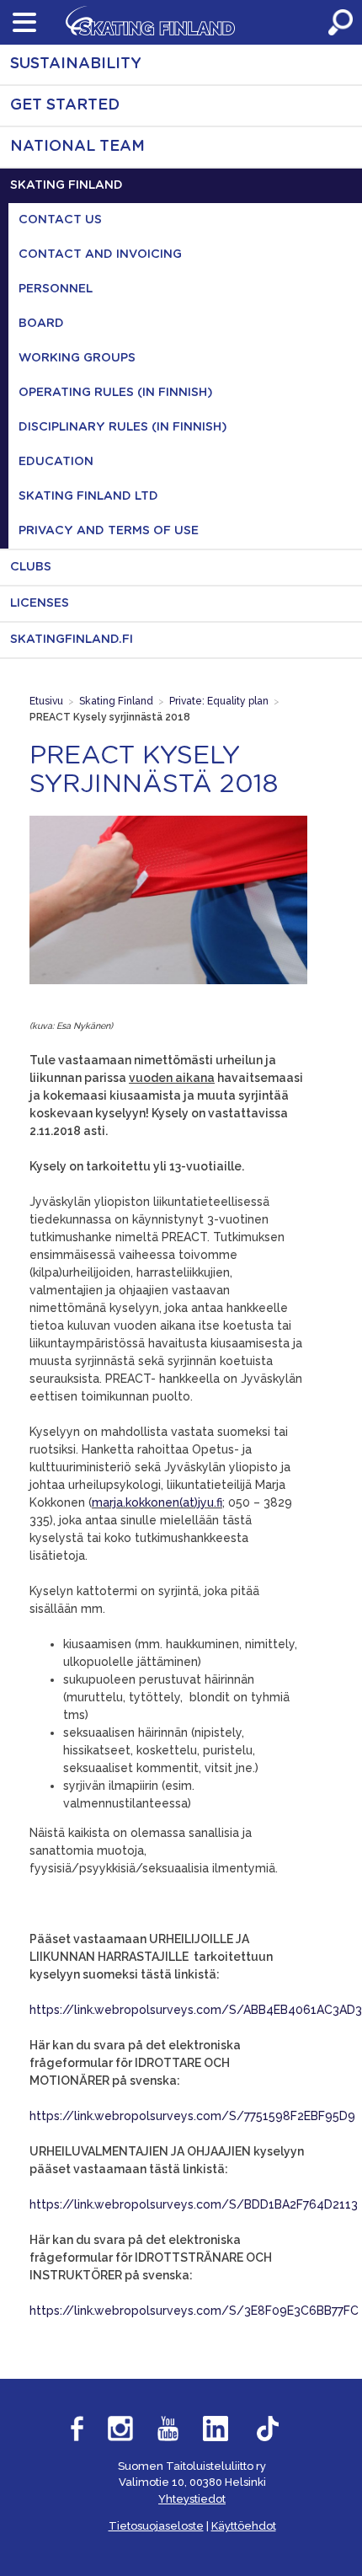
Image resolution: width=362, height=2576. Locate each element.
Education (56, 462)
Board (41, 324)
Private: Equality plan (219, 701)
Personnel (56, 289)
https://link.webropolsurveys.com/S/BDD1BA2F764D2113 (194, 2204)
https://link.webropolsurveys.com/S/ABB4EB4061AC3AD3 (196, 2010)
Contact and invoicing (100, 254)
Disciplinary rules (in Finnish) (123, 427)
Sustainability (76, 64)
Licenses (40, 603)
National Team (77, 147)
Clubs (31, 567)
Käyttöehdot (244, 2526)
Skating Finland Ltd (88, 496)
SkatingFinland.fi (72, 640)
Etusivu (46, 701)
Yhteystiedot (192, 2499)
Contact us (60, 220)
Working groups (77, 358)
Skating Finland (67, 185)
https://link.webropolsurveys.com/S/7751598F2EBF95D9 (192, 2116)
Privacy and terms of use (109, 531)
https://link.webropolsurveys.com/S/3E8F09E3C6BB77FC (194, 2311)
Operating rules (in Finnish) (116, 393)
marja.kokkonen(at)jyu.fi (157, 1502)
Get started (65, 105)
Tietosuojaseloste (156, 2526)
